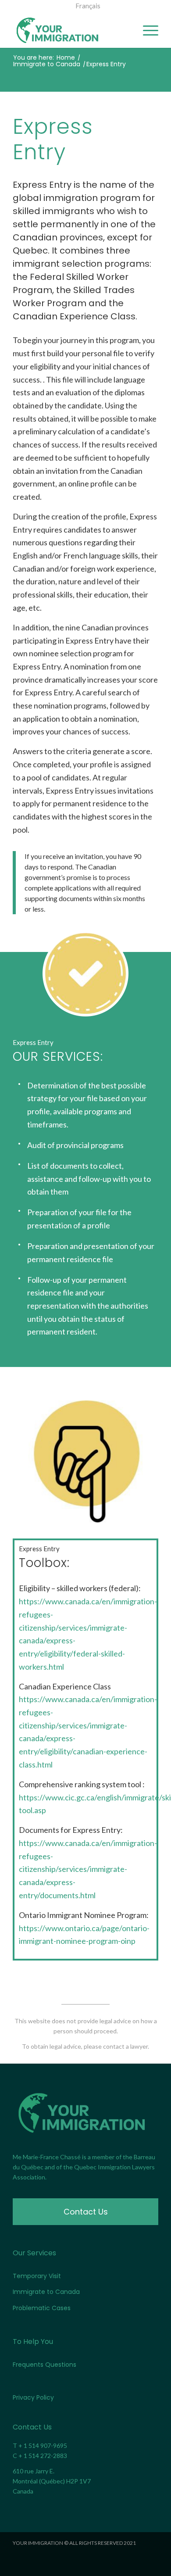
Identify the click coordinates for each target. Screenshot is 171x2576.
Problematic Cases (42, 2308)
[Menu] (146, 30)
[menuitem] (88, 6)
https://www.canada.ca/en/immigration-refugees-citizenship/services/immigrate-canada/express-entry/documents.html (88, 1869)
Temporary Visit (37, 2276)
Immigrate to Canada (46, 2292)
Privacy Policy (33, 2397)
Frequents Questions (45, 2365)
